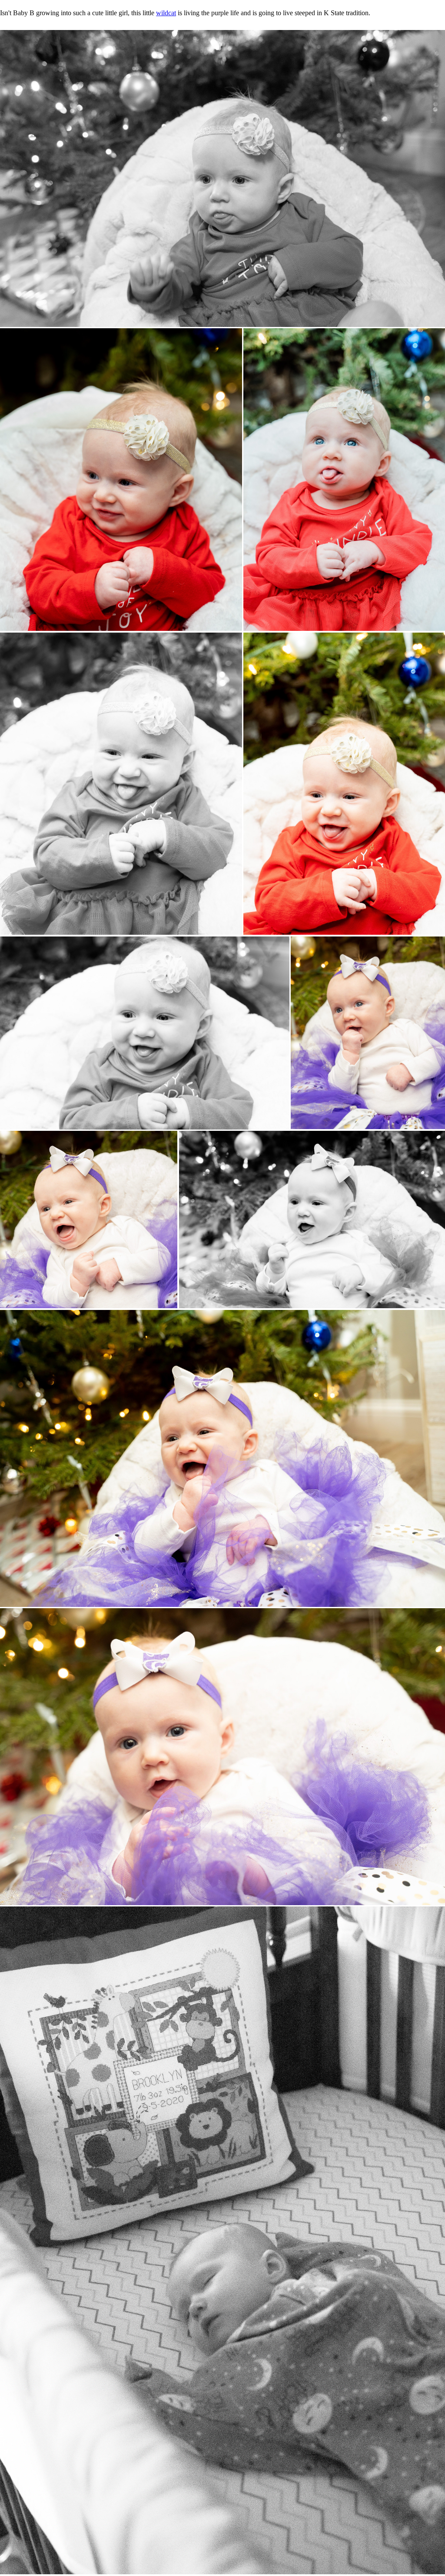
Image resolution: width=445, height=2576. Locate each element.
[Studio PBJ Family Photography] (222, 178)
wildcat (166, 13)
